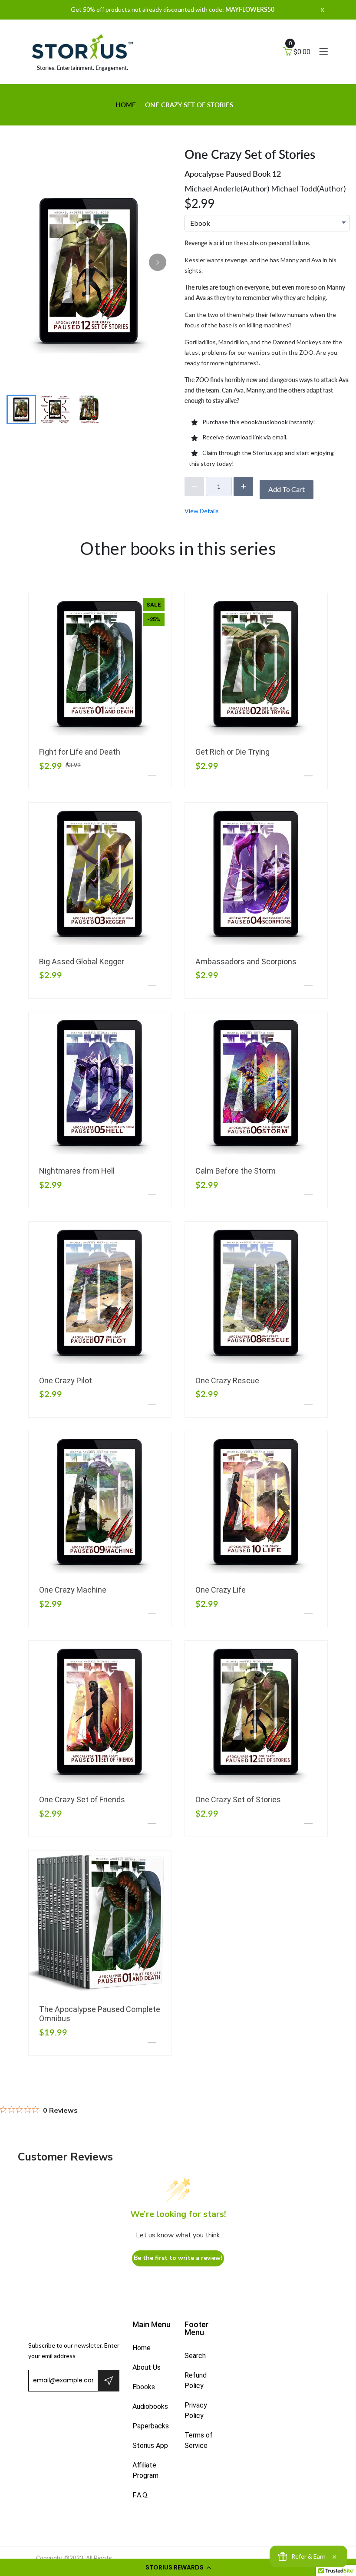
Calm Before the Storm (236, 1171)
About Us (147, 2367)
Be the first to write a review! (178, 2258)
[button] (178, 2567)
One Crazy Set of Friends (82, 1799)
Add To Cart (287, 489)
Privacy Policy (196, 2410)
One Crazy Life (221, 1590)
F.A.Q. (140, 2495)
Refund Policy (196, 2380)
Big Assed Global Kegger (82, 961)
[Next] (158, 262)
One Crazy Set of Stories (238, 1799)
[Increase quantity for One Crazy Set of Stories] (243, 487)
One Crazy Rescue (227, 1380)
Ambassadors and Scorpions (246, 961)
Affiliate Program (145, 2470)
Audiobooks (150, 2406)
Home (126, 105)
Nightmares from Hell (77, 1171)
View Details (202, 511)
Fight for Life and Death (80, 752)
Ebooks (144, 2387)
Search (195, 2356)
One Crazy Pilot (66, 1380)
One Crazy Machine (73, 1590)
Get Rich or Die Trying (232, 752)
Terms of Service (199, 2440)
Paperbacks (151, 2426)
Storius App (150, 2446)
